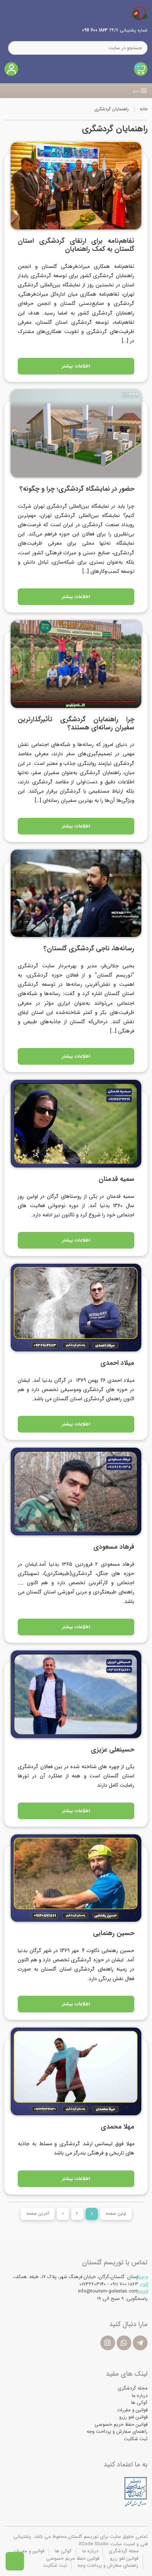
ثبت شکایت (136, 2439)
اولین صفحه (116, 2214)
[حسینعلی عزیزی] (76, 1694)
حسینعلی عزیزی (113, 1750)
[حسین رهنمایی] (76, 1878)
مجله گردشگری (133, 2388)
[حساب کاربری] (11, 69)
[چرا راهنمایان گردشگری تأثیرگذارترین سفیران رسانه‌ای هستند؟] (76, 664)
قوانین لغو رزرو (133, 2417)
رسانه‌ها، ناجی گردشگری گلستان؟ (89, 948)
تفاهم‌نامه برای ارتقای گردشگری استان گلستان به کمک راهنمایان (76, 245)
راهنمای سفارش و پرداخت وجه (117, 2431)
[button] (136, 91)
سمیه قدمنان (116, 1179)
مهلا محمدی (118, 2127)
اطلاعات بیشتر (76, 366)
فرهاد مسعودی (114, 1547)
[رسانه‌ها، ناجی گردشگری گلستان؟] (76, 894)
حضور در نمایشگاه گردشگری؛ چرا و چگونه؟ (77, 489)
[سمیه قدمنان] (76, 1124)
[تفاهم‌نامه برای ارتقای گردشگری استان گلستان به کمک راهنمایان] (76, 186)
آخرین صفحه (38, 2214)
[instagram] (108, 2343)
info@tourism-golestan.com (108, 2291)
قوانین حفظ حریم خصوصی (121, 2424)
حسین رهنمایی (114, 1933)
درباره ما (140, 2396)
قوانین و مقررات (132, 2410)
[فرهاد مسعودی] (76, 1492)
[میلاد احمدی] (76, 1308)
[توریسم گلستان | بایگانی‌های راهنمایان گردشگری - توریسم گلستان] (140, 13)
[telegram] (140, 2343)
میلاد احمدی (117, 1363)
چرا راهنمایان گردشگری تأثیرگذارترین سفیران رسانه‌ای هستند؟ (76, 723)
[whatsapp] (124, 2343)
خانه (144, 109)
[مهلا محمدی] (76, 2071)
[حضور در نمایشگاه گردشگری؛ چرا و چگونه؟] (76, 434)
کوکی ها (139, 2403)
